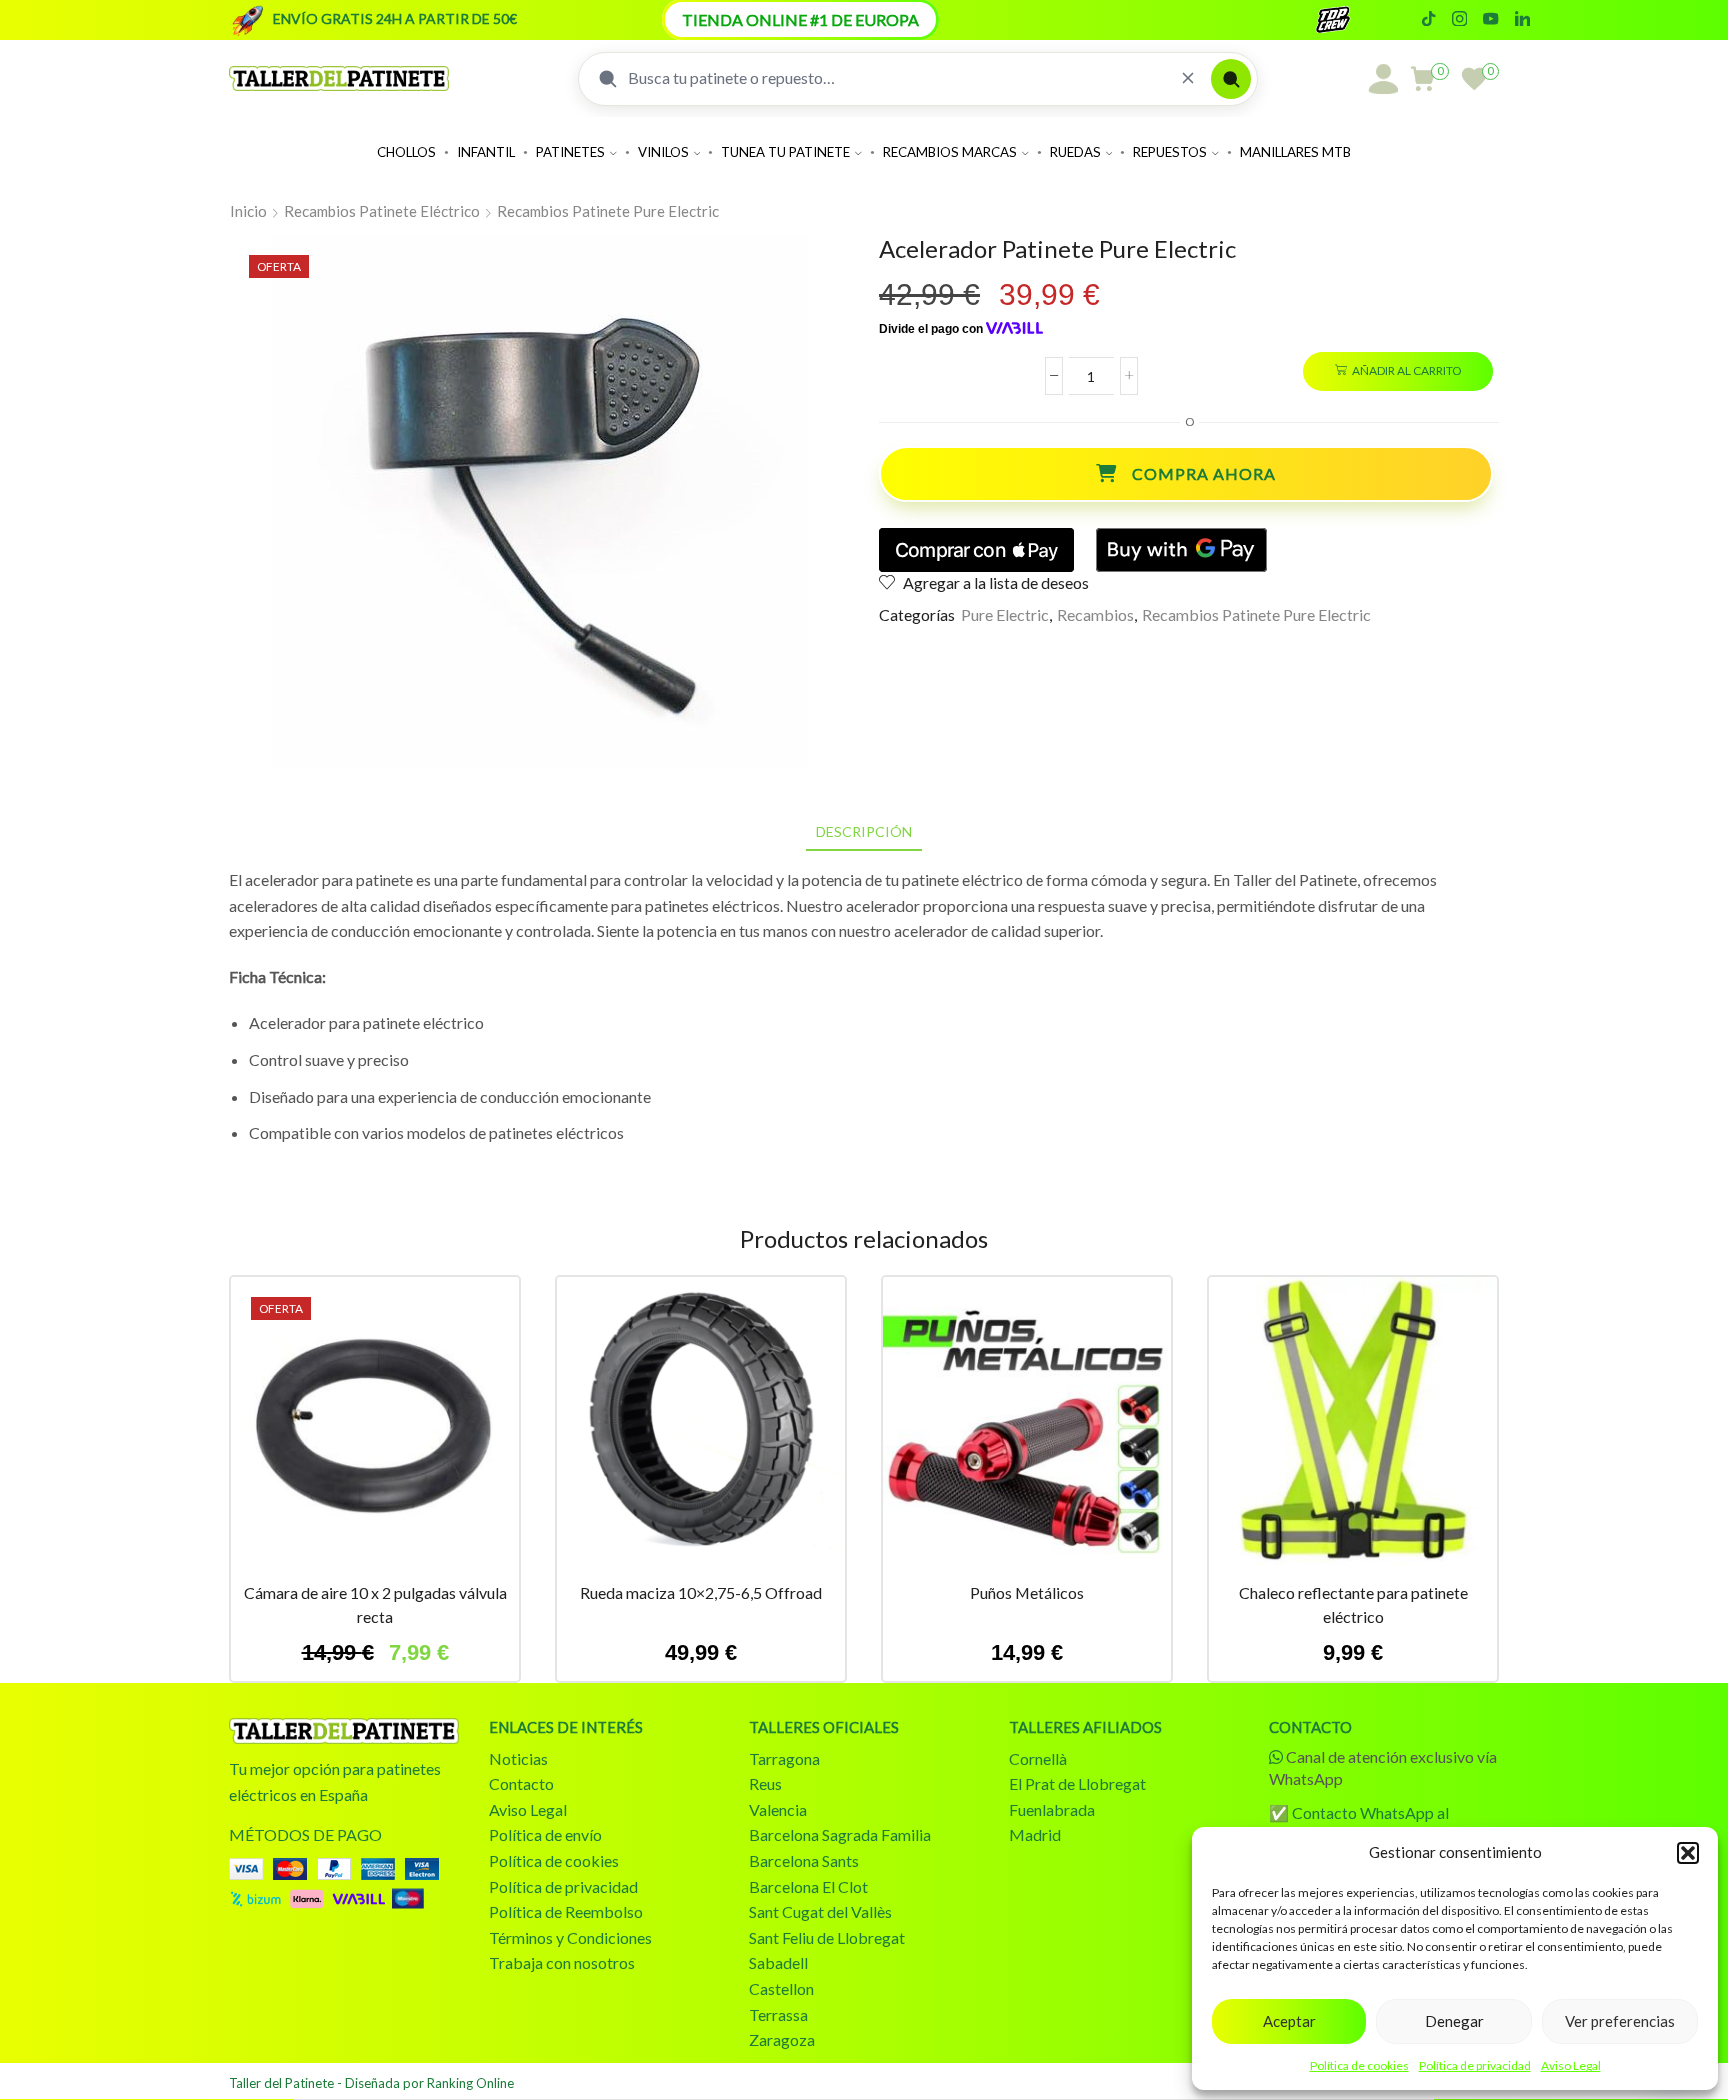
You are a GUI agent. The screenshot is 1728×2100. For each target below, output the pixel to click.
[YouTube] (1490, 20)
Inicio (248, 211)
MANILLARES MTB (1295, 152)
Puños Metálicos (1027, 1592)
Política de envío (545, 1834)
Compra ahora (1204, 473)
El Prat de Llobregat (1077, 1783)
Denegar (1454, 2021)
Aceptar (1289, 2021)
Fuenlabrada (1052, 1809)
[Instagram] (1459, 20)
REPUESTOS (1170, 152)
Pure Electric (1005, 614)
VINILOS (663, 152)
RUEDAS (1075, 152)
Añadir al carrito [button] (375, 1429)
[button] (1688, 1853)
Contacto (521, 1783)
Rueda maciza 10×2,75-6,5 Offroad (701, 1592)
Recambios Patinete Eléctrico (382, 211)
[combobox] (896, 78)
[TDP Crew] (1351, 20)
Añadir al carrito (1406, 370)
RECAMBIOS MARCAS (950, 152)
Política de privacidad (1475, 2065)
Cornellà (1038, 1758)
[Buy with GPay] (1181, 550)
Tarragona (784, 1758)
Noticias (518, 1758)
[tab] (864, 831)
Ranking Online (470, 2083)
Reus (765, 1783)
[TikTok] (1428, 20)
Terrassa (778, 2014)
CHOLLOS (406, 152)
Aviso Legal (1571, 2065)
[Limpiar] (1188, 78)
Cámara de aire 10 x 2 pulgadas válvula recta (375, 1604)
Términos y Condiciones (570, 1937)
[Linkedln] (1522, 20)
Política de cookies (1359, 2065)
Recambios (1095, 614)
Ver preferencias (1620, 2021)
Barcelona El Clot (808, 1886)
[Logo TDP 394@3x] (344, 1731)
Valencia (778, 1809)
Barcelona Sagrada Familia (840, 1834)
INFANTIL (486, 152)
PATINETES (570, 152)
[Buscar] (1231, 79)
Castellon (781, 1988)
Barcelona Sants (804, 1860)
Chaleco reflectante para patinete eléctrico (1353, 1604)
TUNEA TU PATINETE (785, 152)
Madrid (1035, 1834)
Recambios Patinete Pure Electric (608, 211)
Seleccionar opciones (1027, 1429)
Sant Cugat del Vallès (820, 1911)
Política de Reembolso (566, 1911)
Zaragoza (782, 2039)
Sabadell (778, 1962)
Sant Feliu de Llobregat (827, 1937)
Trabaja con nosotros (562, 1962)
